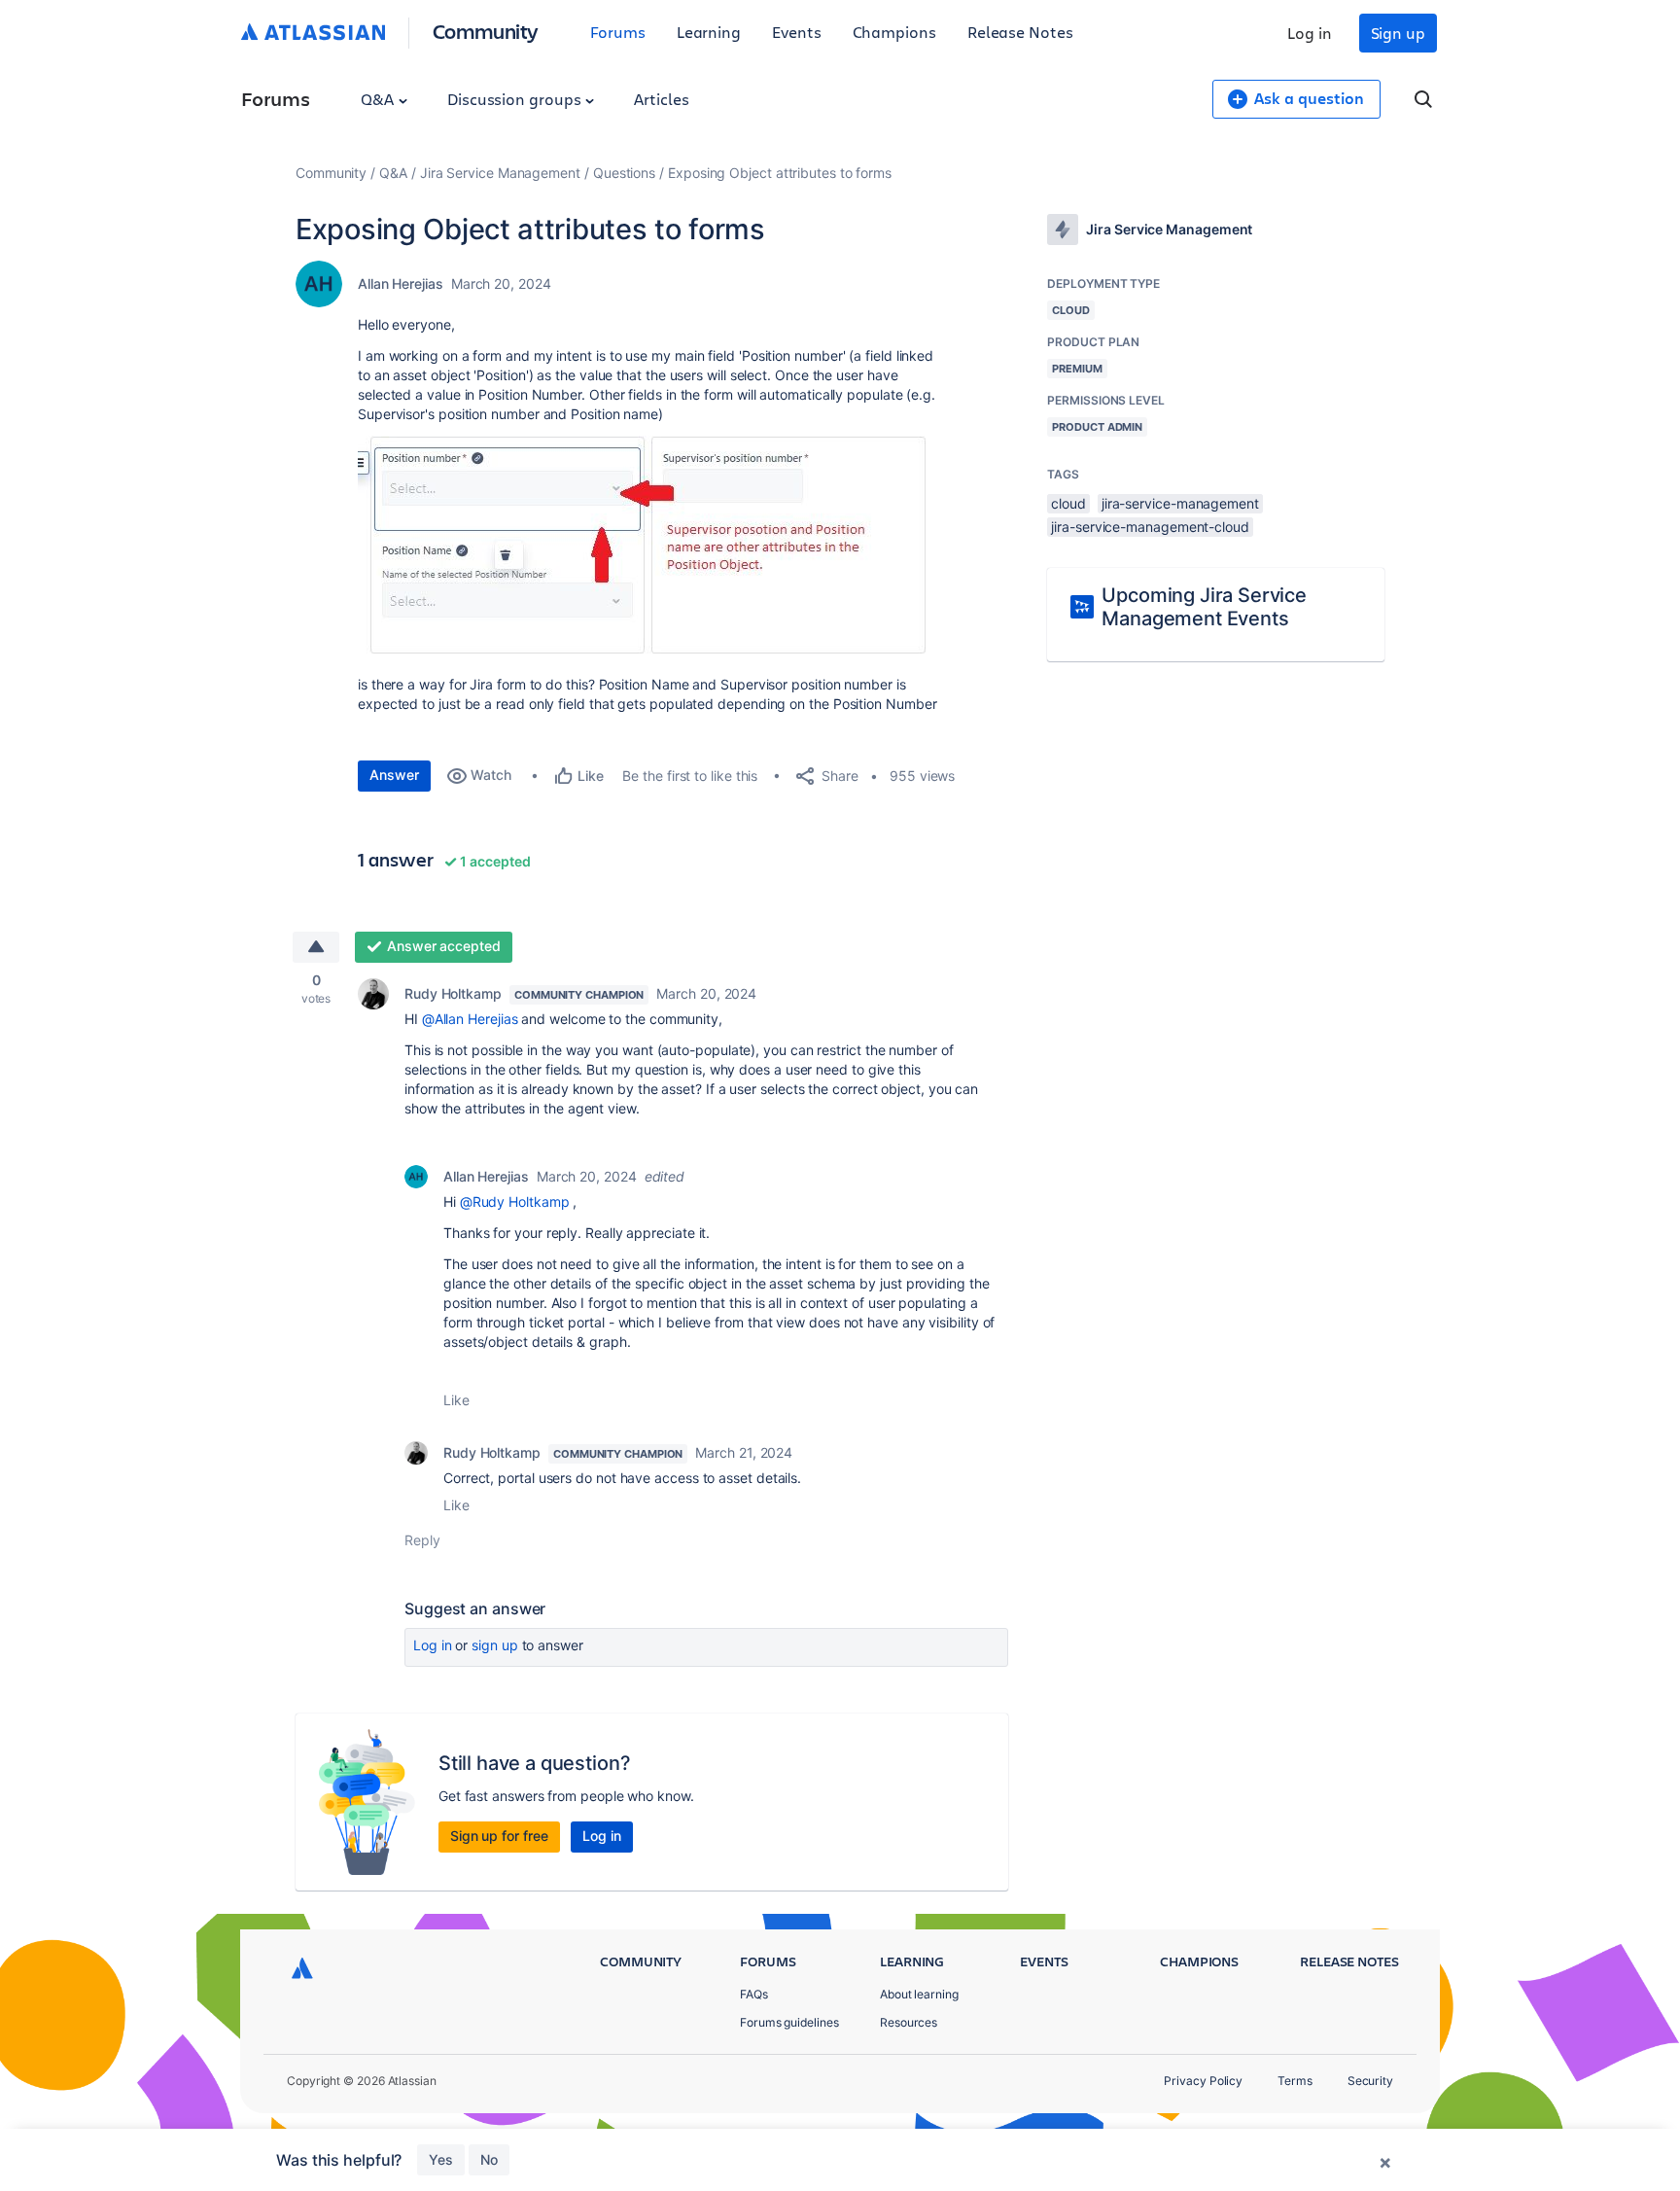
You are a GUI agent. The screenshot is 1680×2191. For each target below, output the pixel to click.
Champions (894, 32)
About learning (919, 1994)
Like (456, 1400)
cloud (1068, 503)
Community (486, 31)
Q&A (379, 99)
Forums (618, 32)
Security (1370, 2081)
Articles (661, 99)
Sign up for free (499, 1836)
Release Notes (1020, 32)
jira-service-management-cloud (1150, 527)
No (489, 2159)
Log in (1310, 33)
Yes (441, 2159)
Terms (1295, 2081)
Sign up (1398, 33)
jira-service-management (1180, 503)
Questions (624, 173)
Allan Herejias (401, 283)
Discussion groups (516, 99)
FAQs (754, 1994)
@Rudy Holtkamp (515, 1202)
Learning (709, 32)
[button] (648, 547)
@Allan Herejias (470, 1019)
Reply (422, 1540)
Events (797, 32)
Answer (394, 775)
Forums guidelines (789, 2022)
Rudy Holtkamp (453, 993)
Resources (909, 2022)
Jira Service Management (500, 173)
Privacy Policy (1203, 2081)
